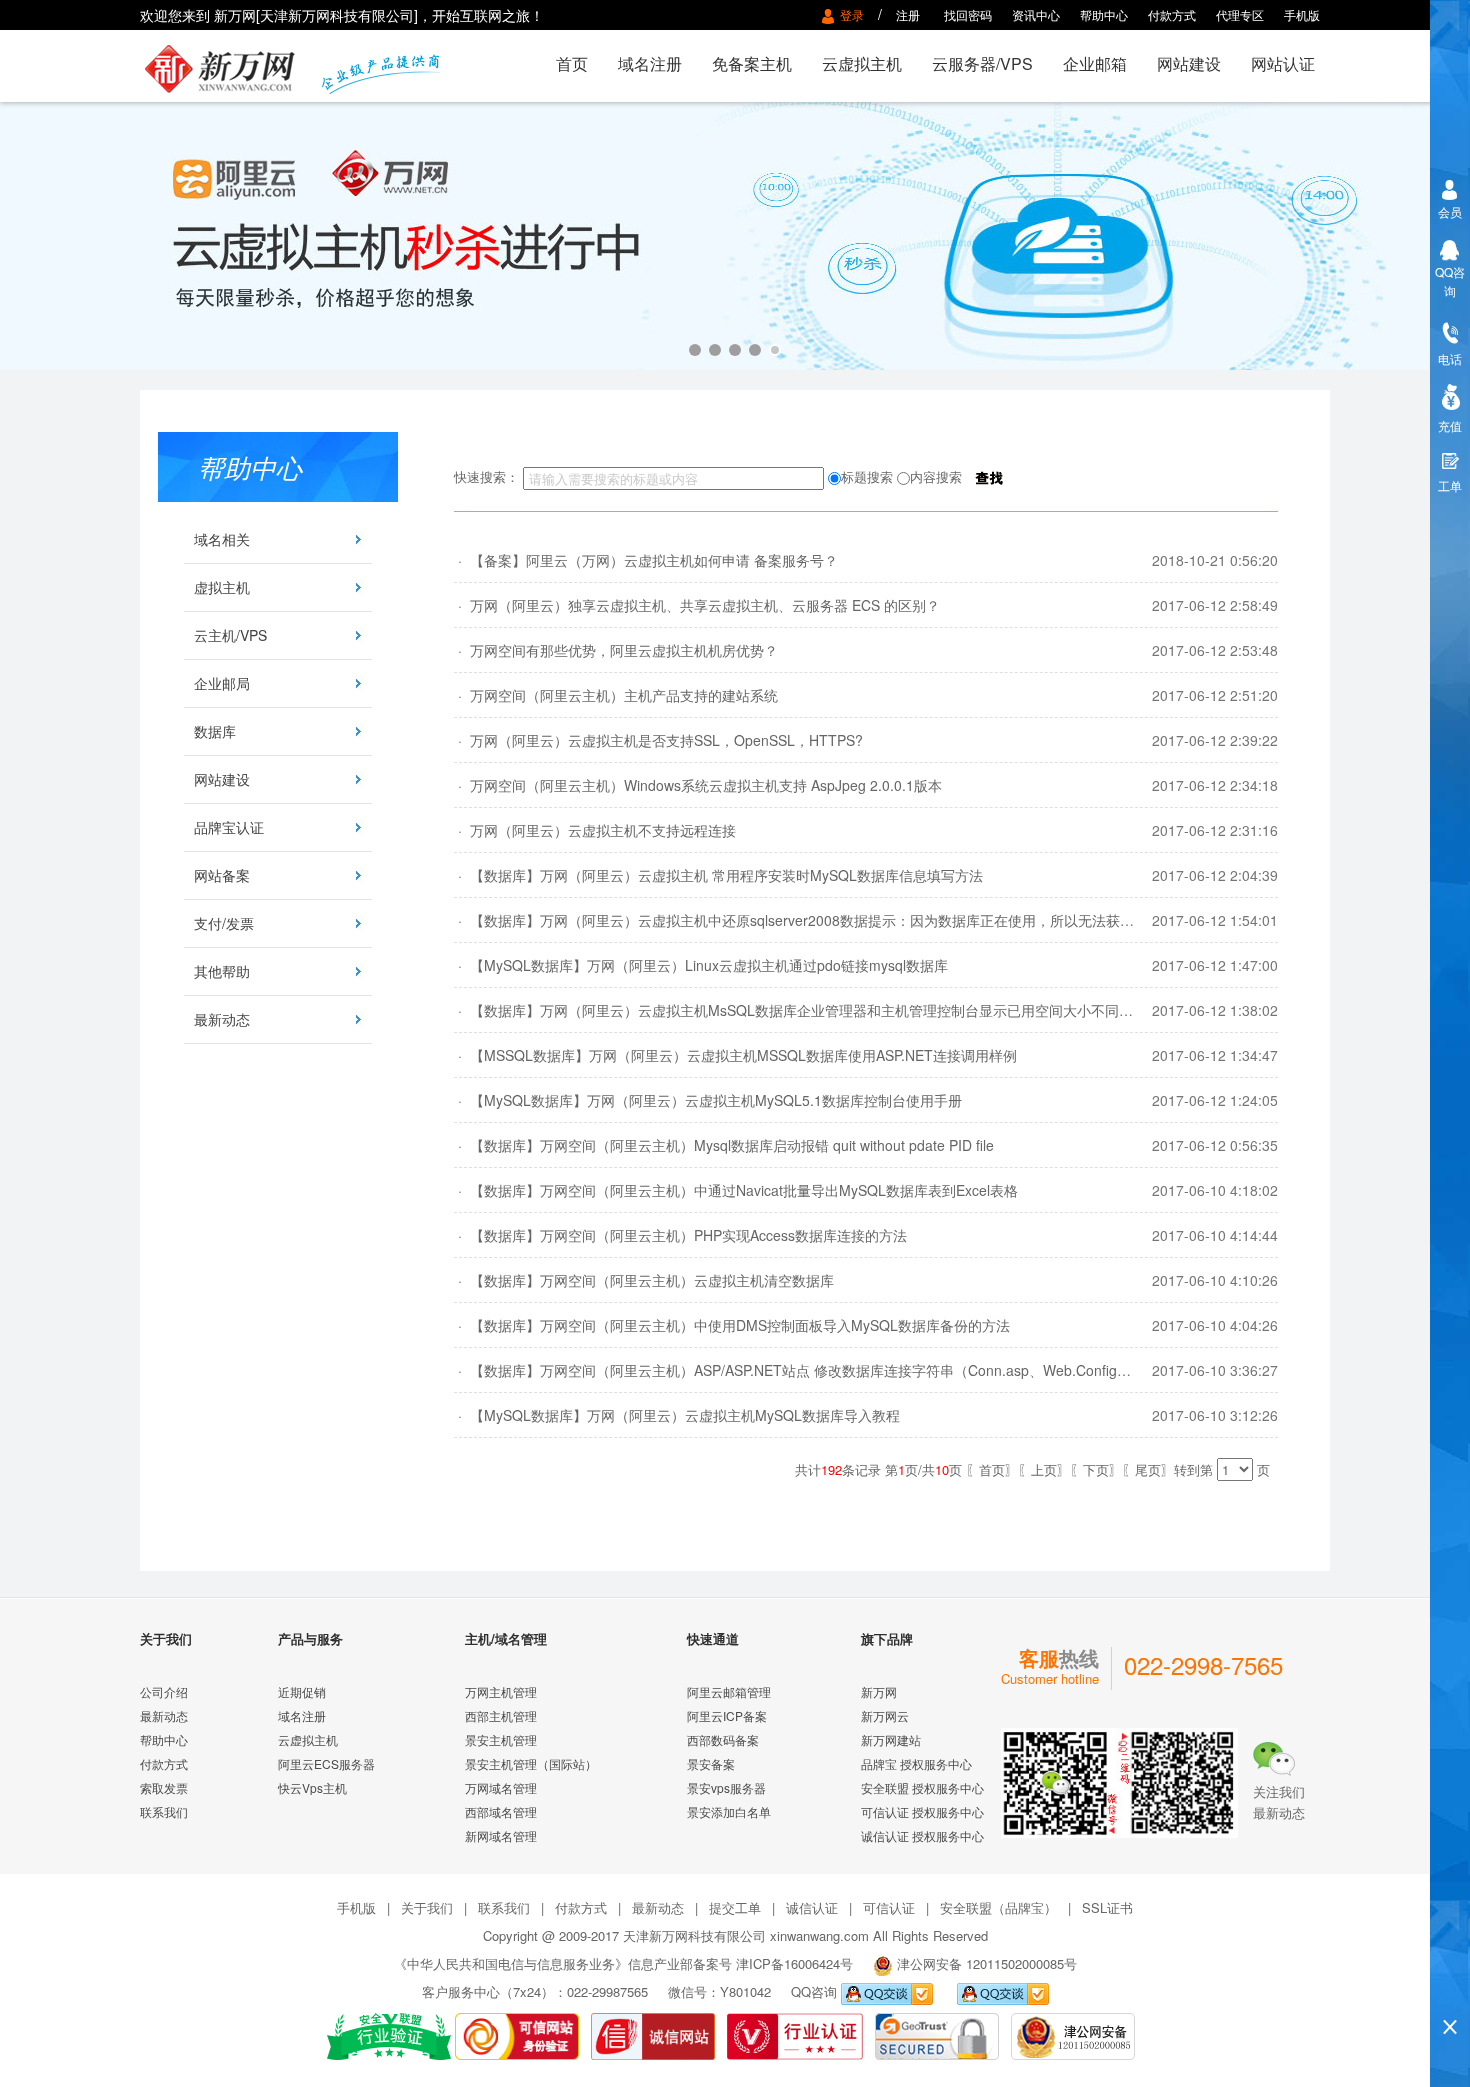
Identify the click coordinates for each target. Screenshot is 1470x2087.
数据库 (215, 731)
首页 (572, 63)
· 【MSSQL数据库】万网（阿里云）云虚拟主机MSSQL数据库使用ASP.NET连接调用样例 (735, 1055)
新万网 (879, 1691)
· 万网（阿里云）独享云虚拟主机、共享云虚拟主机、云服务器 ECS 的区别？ (697, 605)
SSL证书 (1107, 1907)
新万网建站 (891, 1739)
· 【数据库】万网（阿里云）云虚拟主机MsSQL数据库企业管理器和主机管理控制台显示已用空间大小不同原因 (800, 1010)
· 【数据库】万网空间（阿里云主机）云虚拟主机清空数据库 (644, 1280)
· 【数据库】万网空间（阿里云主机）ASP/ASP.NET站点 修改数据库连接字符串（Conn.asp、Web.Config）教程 (806, 1370)
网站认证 (1283, 63)
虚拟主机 (222, 587)
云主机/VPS (230, 635)
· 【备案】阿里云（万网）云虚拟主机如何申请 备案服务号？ (646, 560)
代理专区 (1240, 14)
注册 (908, 14)
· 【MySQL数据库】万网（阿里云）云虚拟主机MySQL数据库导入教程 (677, 1415)
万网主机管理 (501, 1691)
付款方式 (1172, 14)
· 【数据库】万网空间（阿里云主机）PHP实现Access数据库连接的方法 (680, 1235)
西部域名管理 (501, 1811)
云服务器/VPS (982, 63)
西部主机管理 (501, 1715)
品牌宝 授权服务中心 (916, 1763)
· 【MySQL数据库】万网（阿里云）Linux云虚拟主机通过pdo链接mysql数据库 (701, 965)
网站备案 (222, 875)
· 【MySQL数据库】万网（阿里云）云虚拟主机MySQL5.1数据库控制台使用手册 (708, 1100)
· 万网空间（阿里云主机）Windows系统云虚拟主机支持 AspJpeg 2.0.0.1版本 (698, 785)
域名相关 (222, 539)
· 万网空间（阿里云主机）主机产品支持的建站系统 (616, 695)
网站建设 (1189, 63)
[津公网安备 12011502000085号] (1073, 2034)
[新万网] (231, 66)
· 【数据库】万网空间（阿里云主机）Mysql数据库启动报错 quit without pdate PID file (724, 1145)
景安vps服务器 (726, 1787)
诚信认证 (812, 1907)
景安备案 (711, 1763)
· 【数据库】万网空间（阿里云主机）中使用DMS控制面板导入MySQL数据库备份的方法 (732, 1325)
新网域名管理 (501, 1835)
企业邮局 (222, 683)
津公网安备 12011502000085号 (987, 1963)
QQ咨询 (1450, 281)
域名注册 (650, 63)
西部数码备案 (723, 1739)
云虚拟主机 (862, 63)
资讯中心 (1036, 14)
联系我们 (164, 1811)
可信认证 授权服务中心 (922, 1811)
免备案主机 (752, 63)
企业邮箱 (1095, 63)
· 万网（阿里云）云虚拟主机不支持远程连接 (595, 830)
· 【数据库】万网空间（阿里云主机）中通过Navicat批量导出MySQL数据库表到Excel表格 (736, 1190)
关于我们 (427, 1907)
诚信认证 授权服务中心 (922, 1835)
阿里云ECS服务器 (326, 1763)
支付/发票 (224, 923)
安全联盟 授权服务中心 (922, 1787)
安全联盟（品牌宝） (998, 1907)
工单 (1450, 485)
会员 (1450, 211)
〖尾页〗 (1148, 1469)
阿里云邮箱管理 (729, 1691)
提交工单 (735, 1907)
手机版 (1302, 14)
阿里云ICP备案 (727, 1715)
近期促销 (302, 1691)
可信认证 (889, 1907)
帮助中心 (1104, 14)
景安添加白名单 (729, 1811)
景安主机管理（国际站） (531, 1763)
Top (1450, 1992)
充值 (1450, 425)
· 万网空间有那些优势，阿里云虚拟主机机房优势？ (616, 650)
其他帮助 (222, 971)
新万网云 (885, 1715)
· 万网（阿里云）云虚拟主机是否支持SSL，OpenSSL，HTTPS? (658, 740)
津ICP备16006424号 (794, 1963)
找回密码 (968, 14)
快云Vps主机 (312, 1787)
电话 (1450, 358)
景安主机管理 (501, 1739)
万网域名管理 (501, 1787)
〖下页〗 (1096, 1469)
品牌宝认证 (229, 827)
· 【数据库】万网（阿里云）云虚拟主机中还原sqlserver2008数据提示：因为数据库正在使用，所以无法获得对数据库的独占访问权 (864, 920)
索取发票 (164, 1787)
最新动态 (222, 1019)
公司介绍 (164, 1691)
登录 (855, 14)
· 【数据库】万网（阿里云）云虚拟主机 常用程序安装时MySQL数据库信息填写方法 (718, 875)
